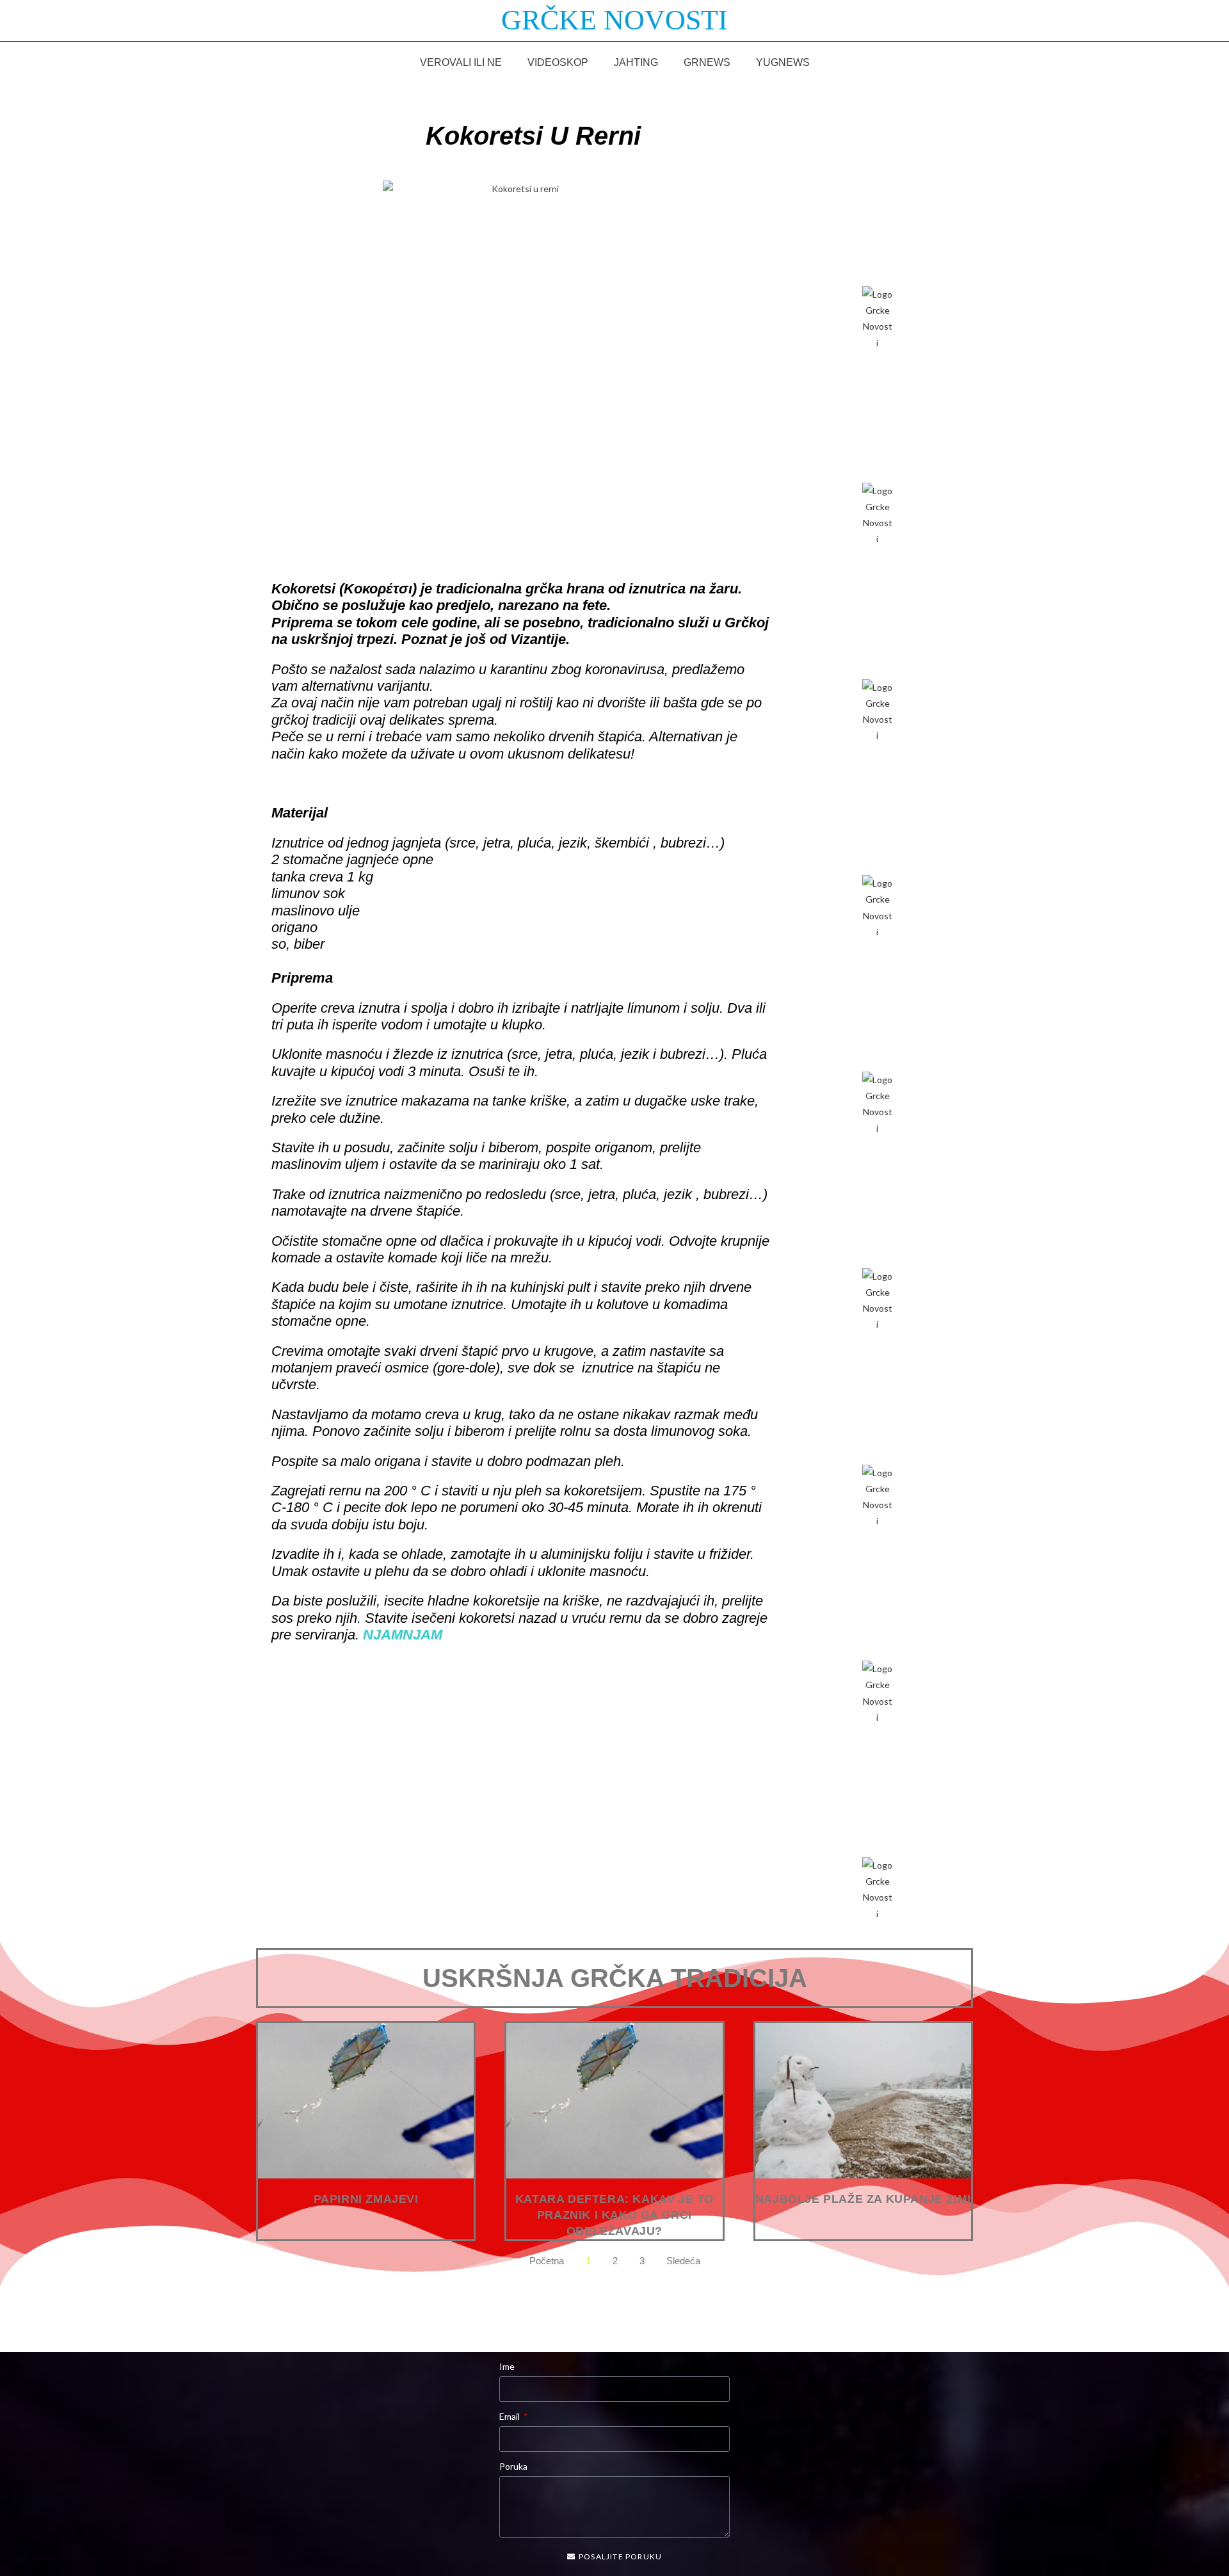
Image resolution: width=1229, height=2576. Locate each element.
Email (510, 2416)
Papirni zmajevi (366, 2199)
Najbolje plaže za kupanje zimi (863, 2199)
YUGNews (783, 62)
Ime (507, 2366)
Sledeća (683, 2261)
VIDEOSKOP (558, 62)
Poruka (513, 2466)
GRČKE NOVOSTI (614, 20)
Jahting (636, 62)
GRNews (707, 62)
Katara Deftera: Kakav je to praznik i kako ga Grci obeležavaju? (614, 2215)
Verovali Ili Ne (461, 62)
